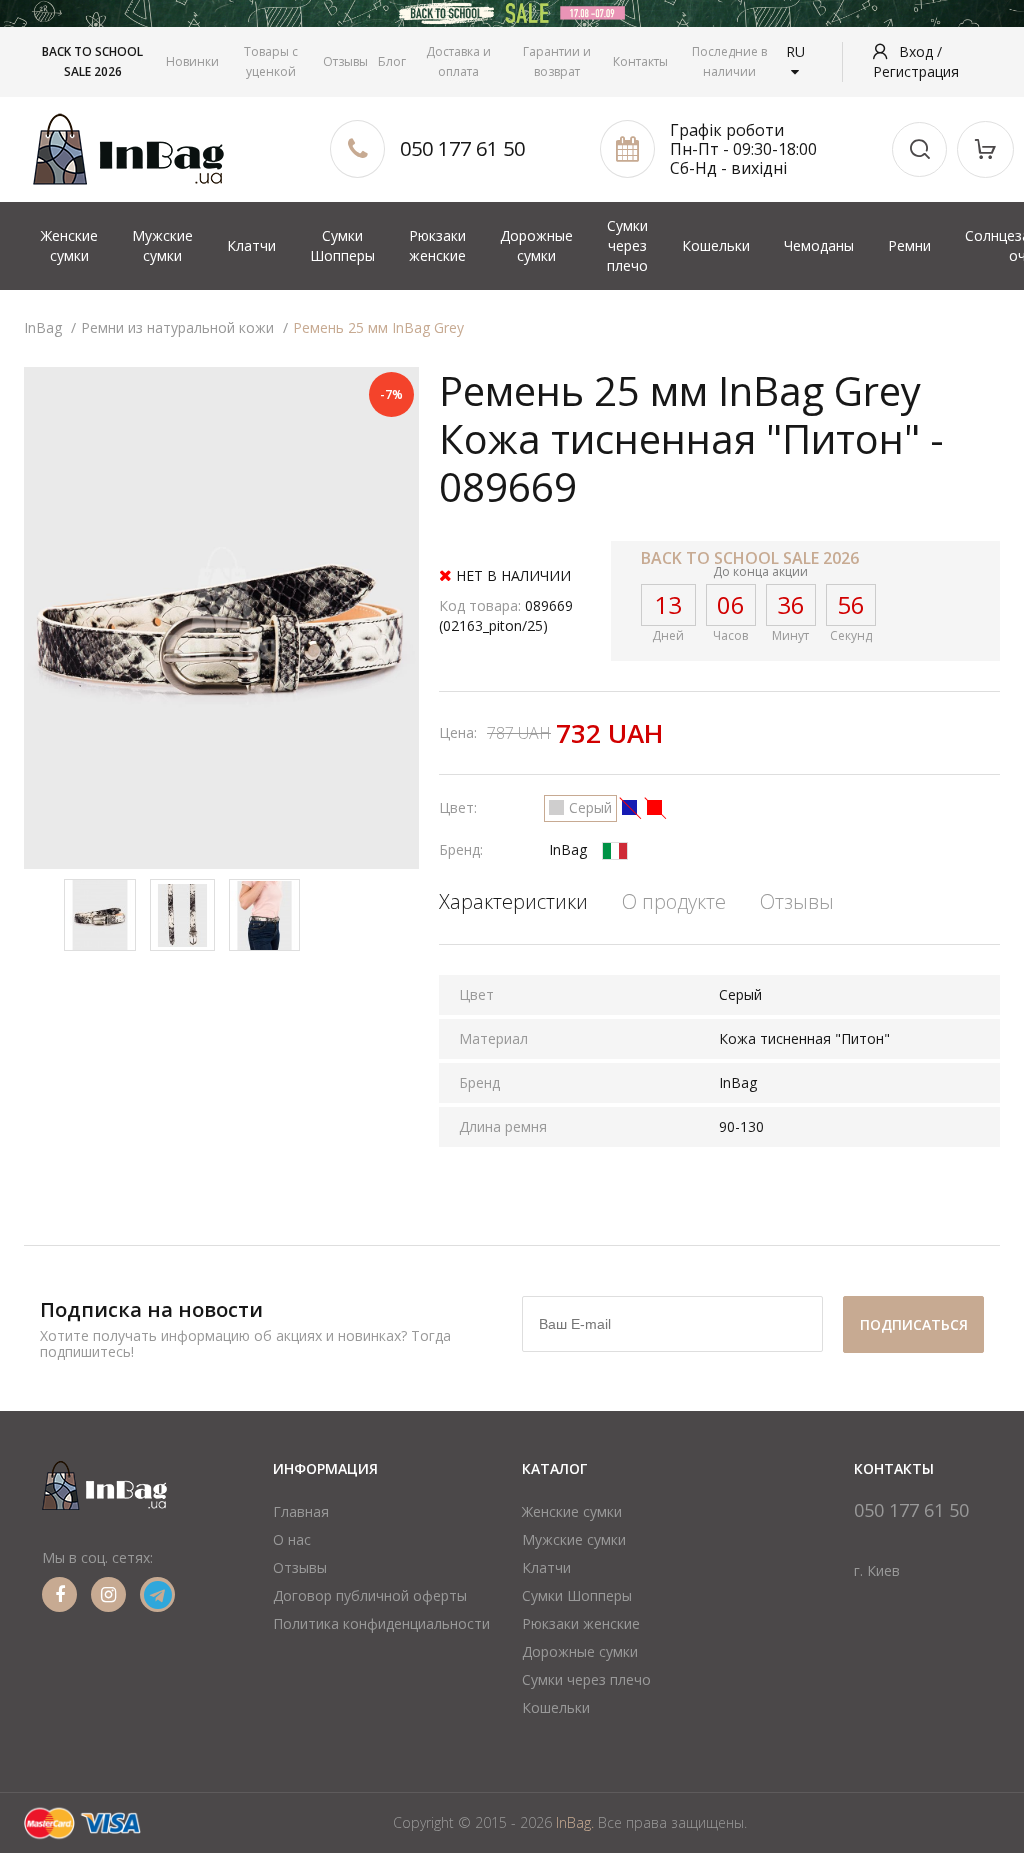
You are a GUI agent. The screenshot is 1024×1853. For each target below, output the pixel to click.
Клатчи (251, 245)
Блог (392, 61)
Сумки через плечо (627, 245)
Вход (918, 51)
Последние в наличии (729, 61)
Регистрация (916, 71)
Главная (301, 1511)
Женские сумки (69, 245)
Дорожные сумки (536, 245)
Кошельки (716, 245)
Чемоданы (819, 245)
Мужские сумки (162, 245)
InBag (568, 849)
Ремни (909, 245)
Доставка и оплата (458, 61)
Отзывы (345, 61)
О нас (292, 1539)
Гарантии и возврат (557, 61)
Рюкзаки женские (437, 245)
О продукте (674, 901)
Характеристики (513, 901)
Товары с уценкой (271, 61)
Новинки (192, 61)
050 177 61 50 (462, 148)
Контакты (640, 61)
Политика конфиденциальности (381, 1623)
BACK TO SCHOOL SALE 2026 (92, 61)
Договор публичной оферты (370, 1595)
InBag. (575, 1822)
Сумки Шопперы (342, 245)
